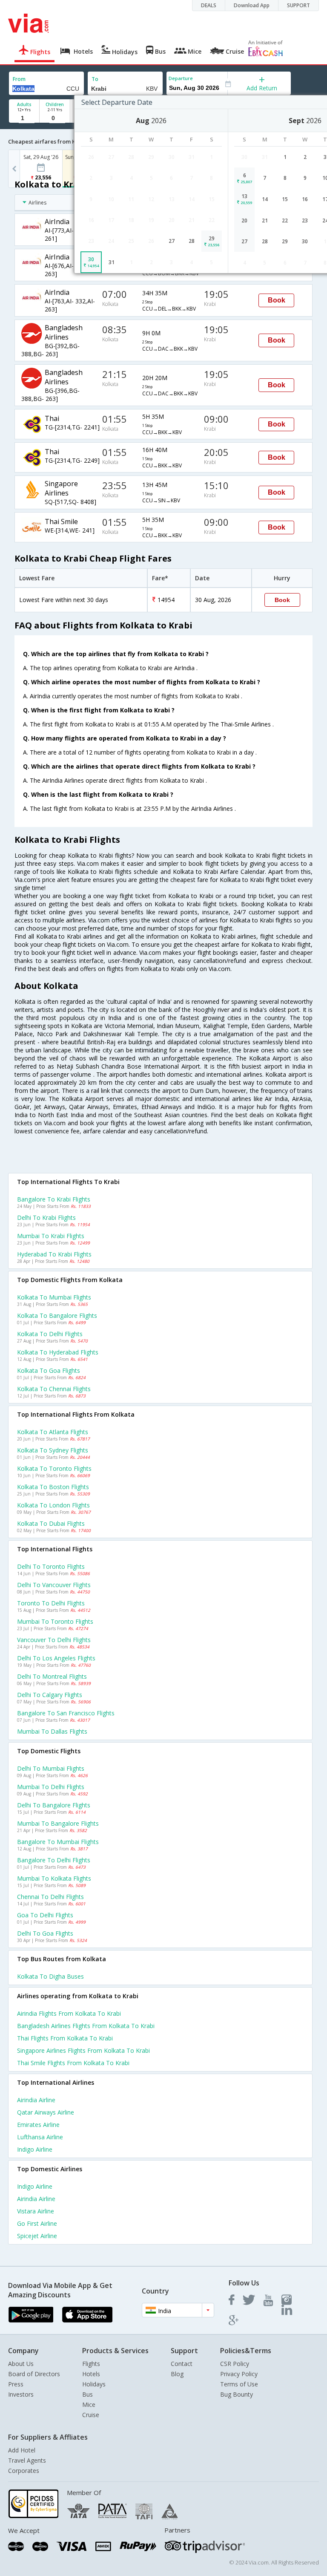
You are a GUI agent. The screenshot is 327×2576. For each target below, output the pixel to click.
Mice (89, 2405)
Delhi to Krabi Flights (46, 1217)
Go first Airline (37, 2223)
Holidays (94, 2384)
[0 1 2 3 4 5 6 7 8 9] (55, 118)
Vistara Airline (36, 2211)
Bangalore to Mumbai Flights (58, 1842)
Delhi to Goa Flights (45, 1933)
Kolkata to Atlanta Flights (53, 1432)
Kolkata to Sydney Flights (53, 1450)
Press (16, 2384)
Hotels (91, 2374)
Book (277, 300)
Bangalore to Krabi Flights (54, 1199)
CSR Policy (235, 2364)
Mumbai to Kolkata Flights (54, 1878)
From (19, 79)
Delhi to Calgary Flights (50, 1695)
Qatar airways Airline (46, 2112)
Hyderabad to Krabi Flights (54, 1254)
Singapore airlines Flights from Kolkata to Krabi (83, 2050)
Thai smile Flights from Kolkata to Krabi (73, 2063)
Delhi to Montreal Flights (52, 1676)
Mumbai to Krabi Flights (51, 1236)
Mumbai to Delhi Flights (51, 1787)
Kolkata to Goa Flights (49, 1370)
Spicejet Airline (37, 2236)
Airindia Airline (36, 2100)
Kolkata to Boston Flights (53, 1487)
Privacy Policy (239, 2374)
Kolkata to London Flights (53, 1505)
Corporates (24, 2471)
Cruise (91, 2415)
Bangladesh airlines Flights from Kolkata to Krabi (86, 2026)
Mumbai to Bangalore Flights (58, 1823)
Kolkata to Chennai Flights (54, 1389)
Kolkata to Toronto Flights (54, 1468)
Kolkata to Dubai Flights (51, 1523)
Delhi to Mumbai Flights (51, 1768)
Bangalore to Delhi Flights (54, 1860)
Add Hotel (22, 2450)
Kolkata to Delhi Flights (50, 1334)
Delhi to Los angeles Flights (56, 1658)
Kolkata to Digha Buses (50, 1976)
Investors (21, 2394)
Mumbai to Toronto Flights (55, 1621)
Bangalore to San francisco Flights (66, 1713)
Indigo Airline (35, 2149)
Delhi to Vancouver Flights (54, 1585)
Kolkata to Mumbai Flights (54, 1297)
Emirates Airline (38, 2125)
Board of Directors (34, 2374)
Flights (91, 2364)
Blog (177, 2374)
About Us (21, 2364)
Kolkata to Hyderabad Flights (58, 1352)
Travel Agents (27, 2460)
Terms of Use (239, 2384)
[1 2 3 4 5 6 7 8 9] (24, 118)
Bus (87, 2394)
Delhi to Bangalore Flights (54, 1805)
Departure (181, 78)
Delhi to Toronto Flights (51, 1566)
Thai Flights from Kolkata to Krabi (65, 2038)
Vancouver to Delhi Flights (54, 1640)
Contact (182, 2364)
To (95, 79)
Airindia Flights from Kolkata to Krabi (69, 2013)
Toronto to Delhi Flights (51, 1603)
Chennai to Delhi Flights (50, 1897)
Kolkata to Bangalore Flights (57, 1315)
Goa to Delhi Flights (45, 1915)
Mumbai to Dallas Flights (52, 1731)
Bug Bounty (237, 2394)
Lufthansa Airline (40, 2137)
